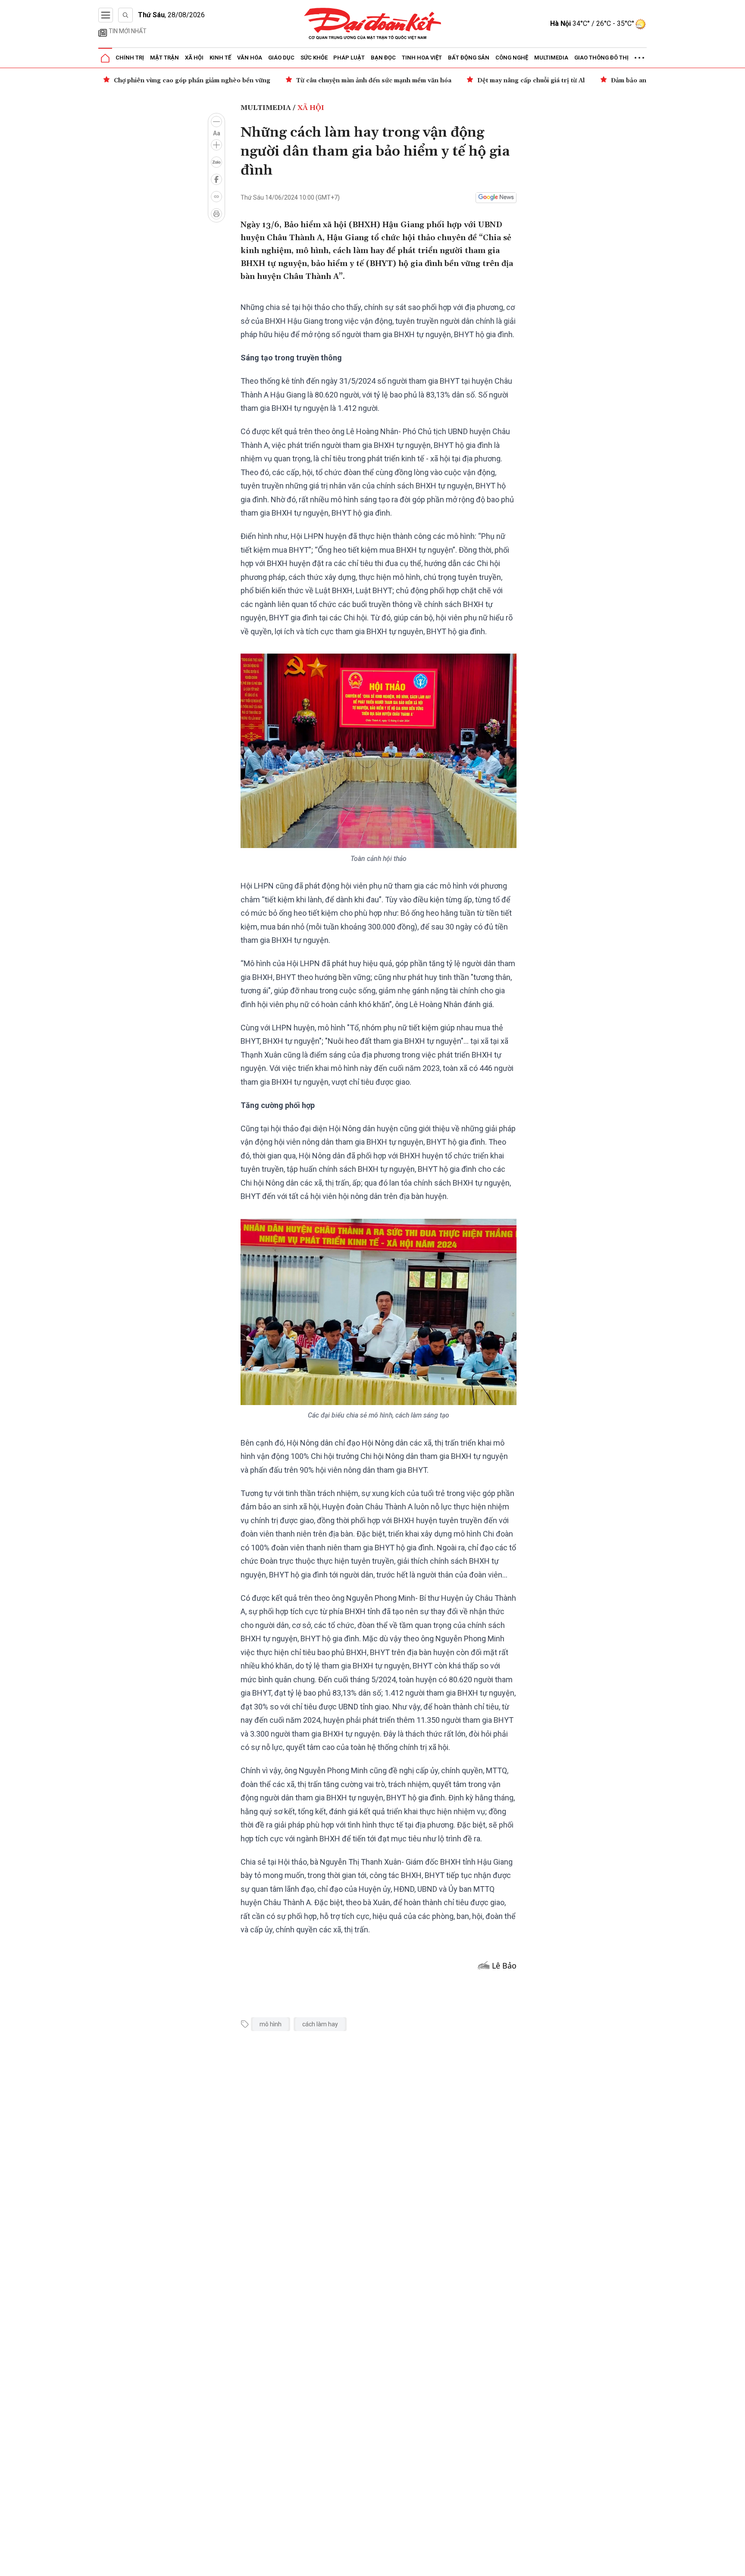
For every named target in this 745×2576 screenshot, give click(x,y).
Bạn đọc (383, 58)
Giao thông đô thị (601, 58)
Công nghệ (512, 58)
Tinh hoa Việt (422, 58)
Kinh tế (220, 58)
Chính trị (130, 58)
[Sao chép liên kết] (216, 197)
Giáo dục (281, 58)
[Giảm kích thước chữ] (216, 122)
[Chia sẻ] (737, 2565)
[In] (216, 214)
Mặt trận (164, 58)
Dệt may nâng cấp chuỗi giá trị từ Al (531, 81)
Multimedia (551, 58)
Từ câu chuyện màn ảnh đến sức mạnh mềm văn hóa (374, 81)
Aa (217, 133)
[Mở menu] (106, 15)
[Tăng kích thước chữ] (216, 145)
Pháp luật (349, 58)
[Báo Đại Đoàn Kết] (373, 24)
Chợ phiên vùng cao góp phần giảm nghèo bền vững (192, 81)
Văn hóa (250, 58)
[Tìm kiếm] (125, 15)
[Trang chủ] (105, 58)
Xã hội (194, 58)
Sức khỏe (314, 58)
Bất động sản (469, 58)
